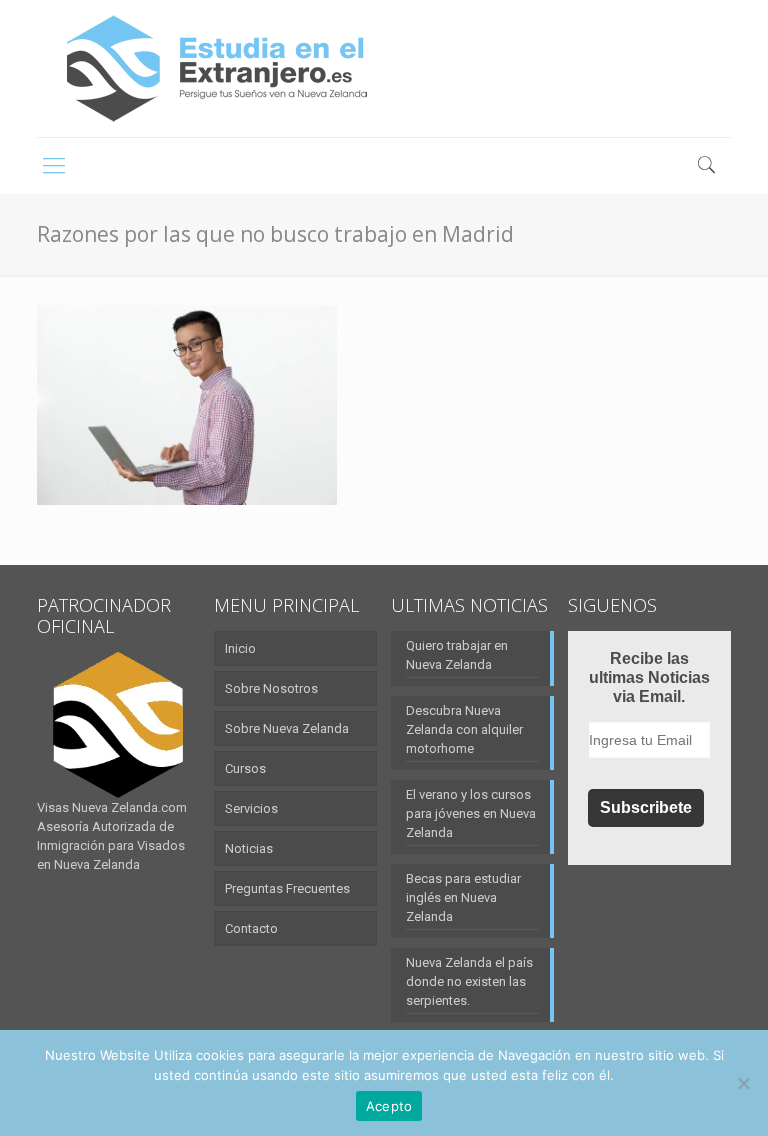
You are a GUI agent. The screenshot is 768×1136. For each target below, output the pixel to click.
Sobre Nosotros (271, 688)
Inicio (240, 648)
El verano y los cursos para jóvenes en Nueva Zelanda (471, 813)
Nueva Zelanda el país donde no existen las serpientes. (469, 981)
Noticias (249, 848)
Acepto (389, 1106)
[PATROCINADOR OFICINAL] (118, 725)
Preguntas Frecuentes (287, 888)
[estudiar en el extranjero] (217, 68)
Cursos (245, 768)
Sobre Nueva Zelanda (287, 728)
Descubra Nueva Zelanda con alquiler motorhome (464, 729)
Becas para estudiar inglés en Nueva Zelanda (463, 897)
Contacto (251, 928)
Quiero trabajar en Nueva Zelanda (457, 655)
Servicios (251, 808)
